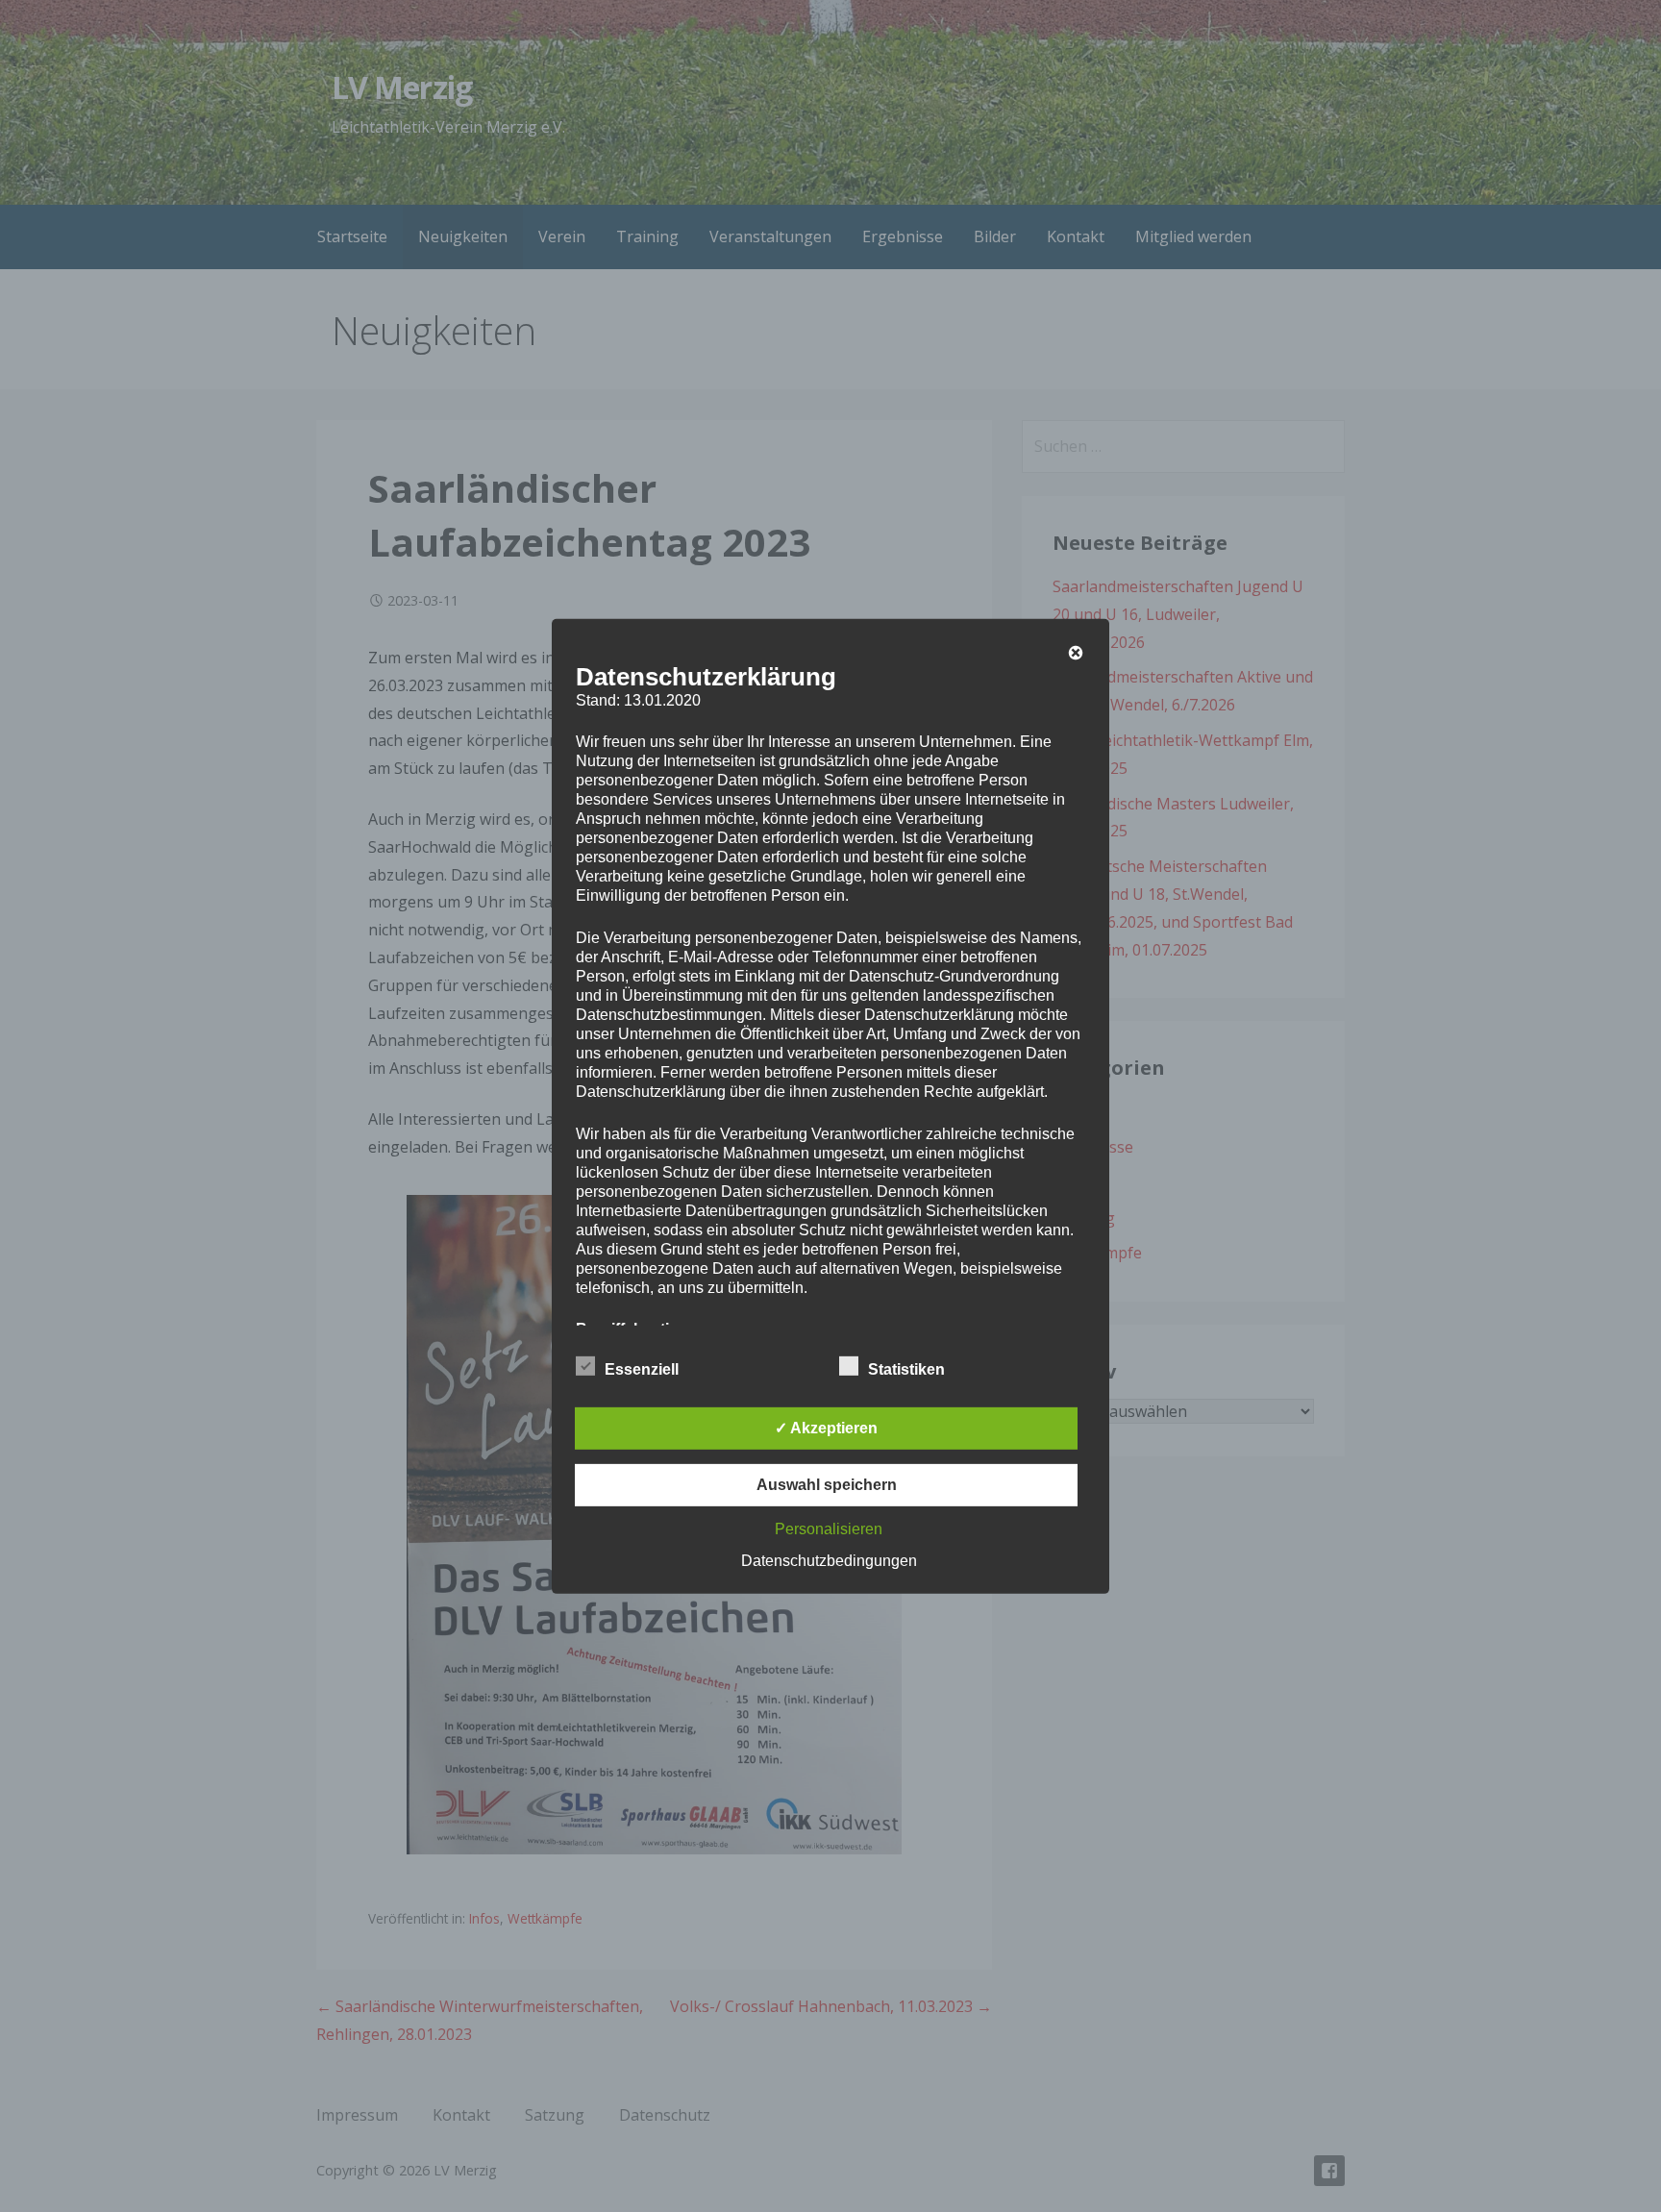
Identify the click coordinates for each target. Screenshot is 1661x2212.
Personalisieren (829, 1529)
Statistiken (906, 1369)
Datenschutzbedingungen (829, 1561)
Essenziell (642, 1369)
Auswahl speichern (827, 1485)
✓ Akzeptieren (826, 1428)
